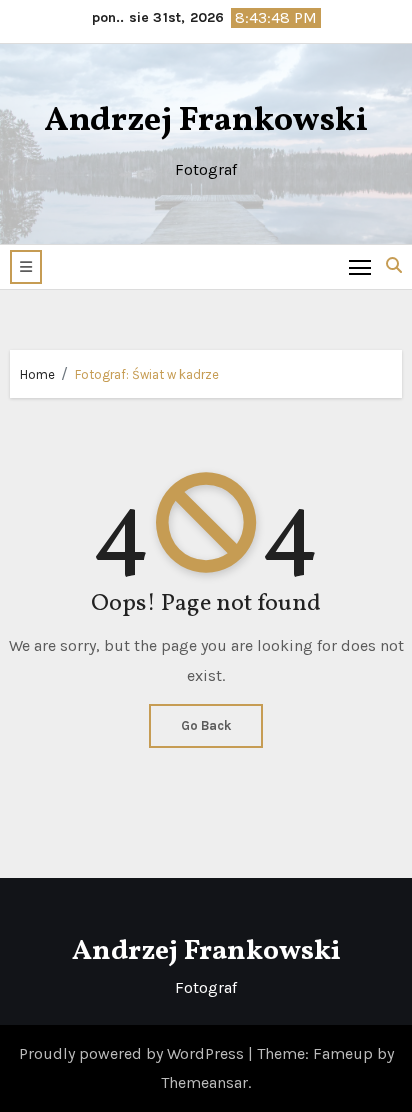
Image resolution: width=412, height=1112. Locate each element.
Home (37, 374)
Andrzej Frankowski (206, 121)
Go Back (206, 725)
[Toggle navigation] (360, 266)
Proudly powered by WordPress (133, 1053)
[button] (26, 267)
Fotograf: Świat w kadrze (147, 374)
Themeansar (204, 1082)
